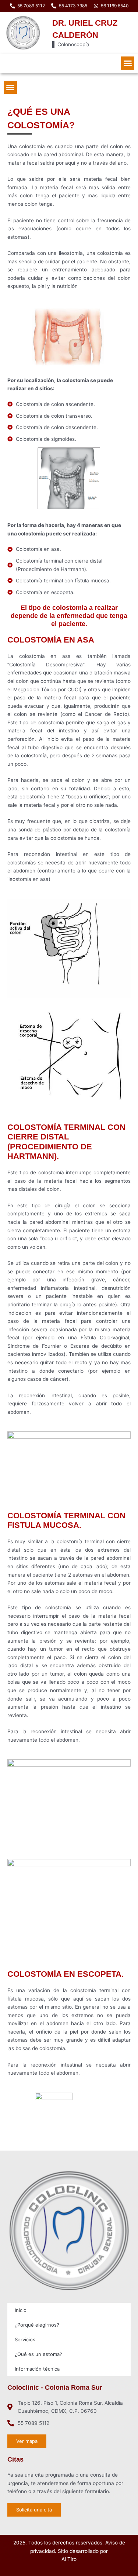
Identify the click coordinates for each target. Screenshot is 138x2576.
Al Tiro (69, 2559)
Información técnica (37, 2369)
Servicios (25, 2339)
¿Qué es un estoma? (38, 2354)
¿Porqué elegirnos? (37, 2325)
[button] (128, 63)
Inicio (21, 2310)
